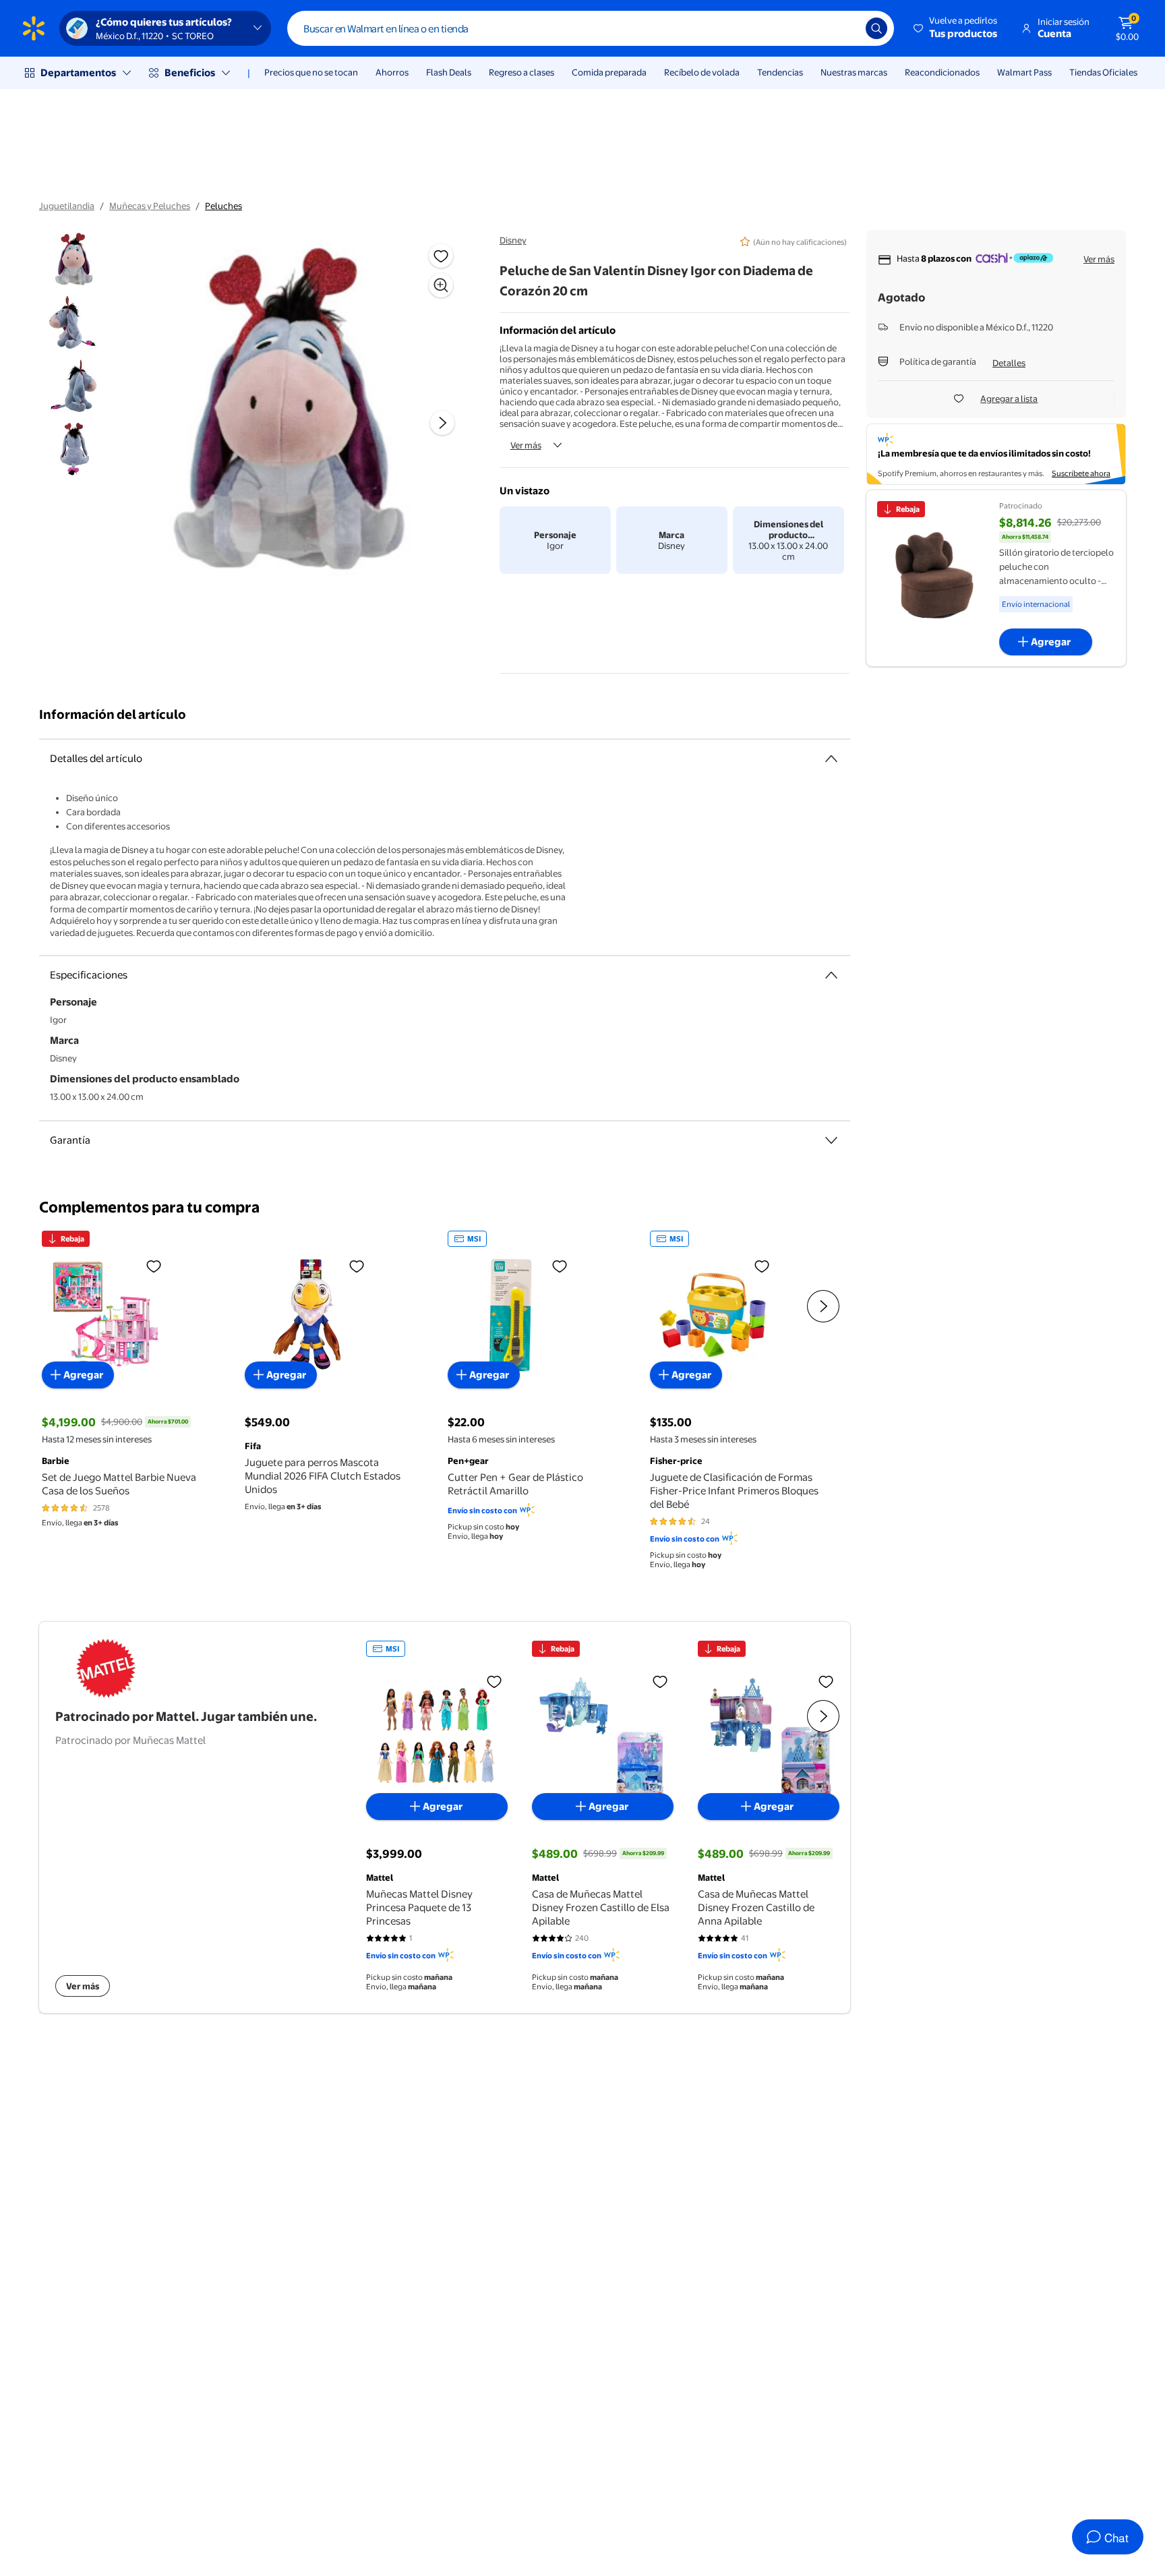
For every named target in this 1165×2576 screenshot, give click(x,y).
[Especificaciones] (831, 975)
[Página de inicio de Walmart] (34, 28)
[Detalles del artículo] (831, 759)
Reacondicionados (942, 72)
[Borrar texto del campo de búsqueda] (845, 28)
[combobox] (591, 28)
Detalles (1009, 363)
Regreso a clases (521, 72)
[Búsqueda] (876, 28)
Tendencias (780, 72)
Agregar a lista (1009, 399)
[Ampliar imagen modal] (441, 285)
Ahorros (392, 72)
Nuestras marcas (854, 72)
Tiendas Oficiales (1103, 72)
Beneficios (190, 72)
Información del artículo (113, 714)
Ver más (526, 445)
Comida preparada (609, 72)
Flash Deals (449, 72)
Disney (513, 240)
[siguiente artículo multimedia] (442, 423)
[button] (956, 28)
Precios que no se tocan (311, 72)
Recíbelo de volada (702, 72)
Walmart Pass (1024, 72)
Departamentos (78, 72)
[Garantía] (831, 1140)
